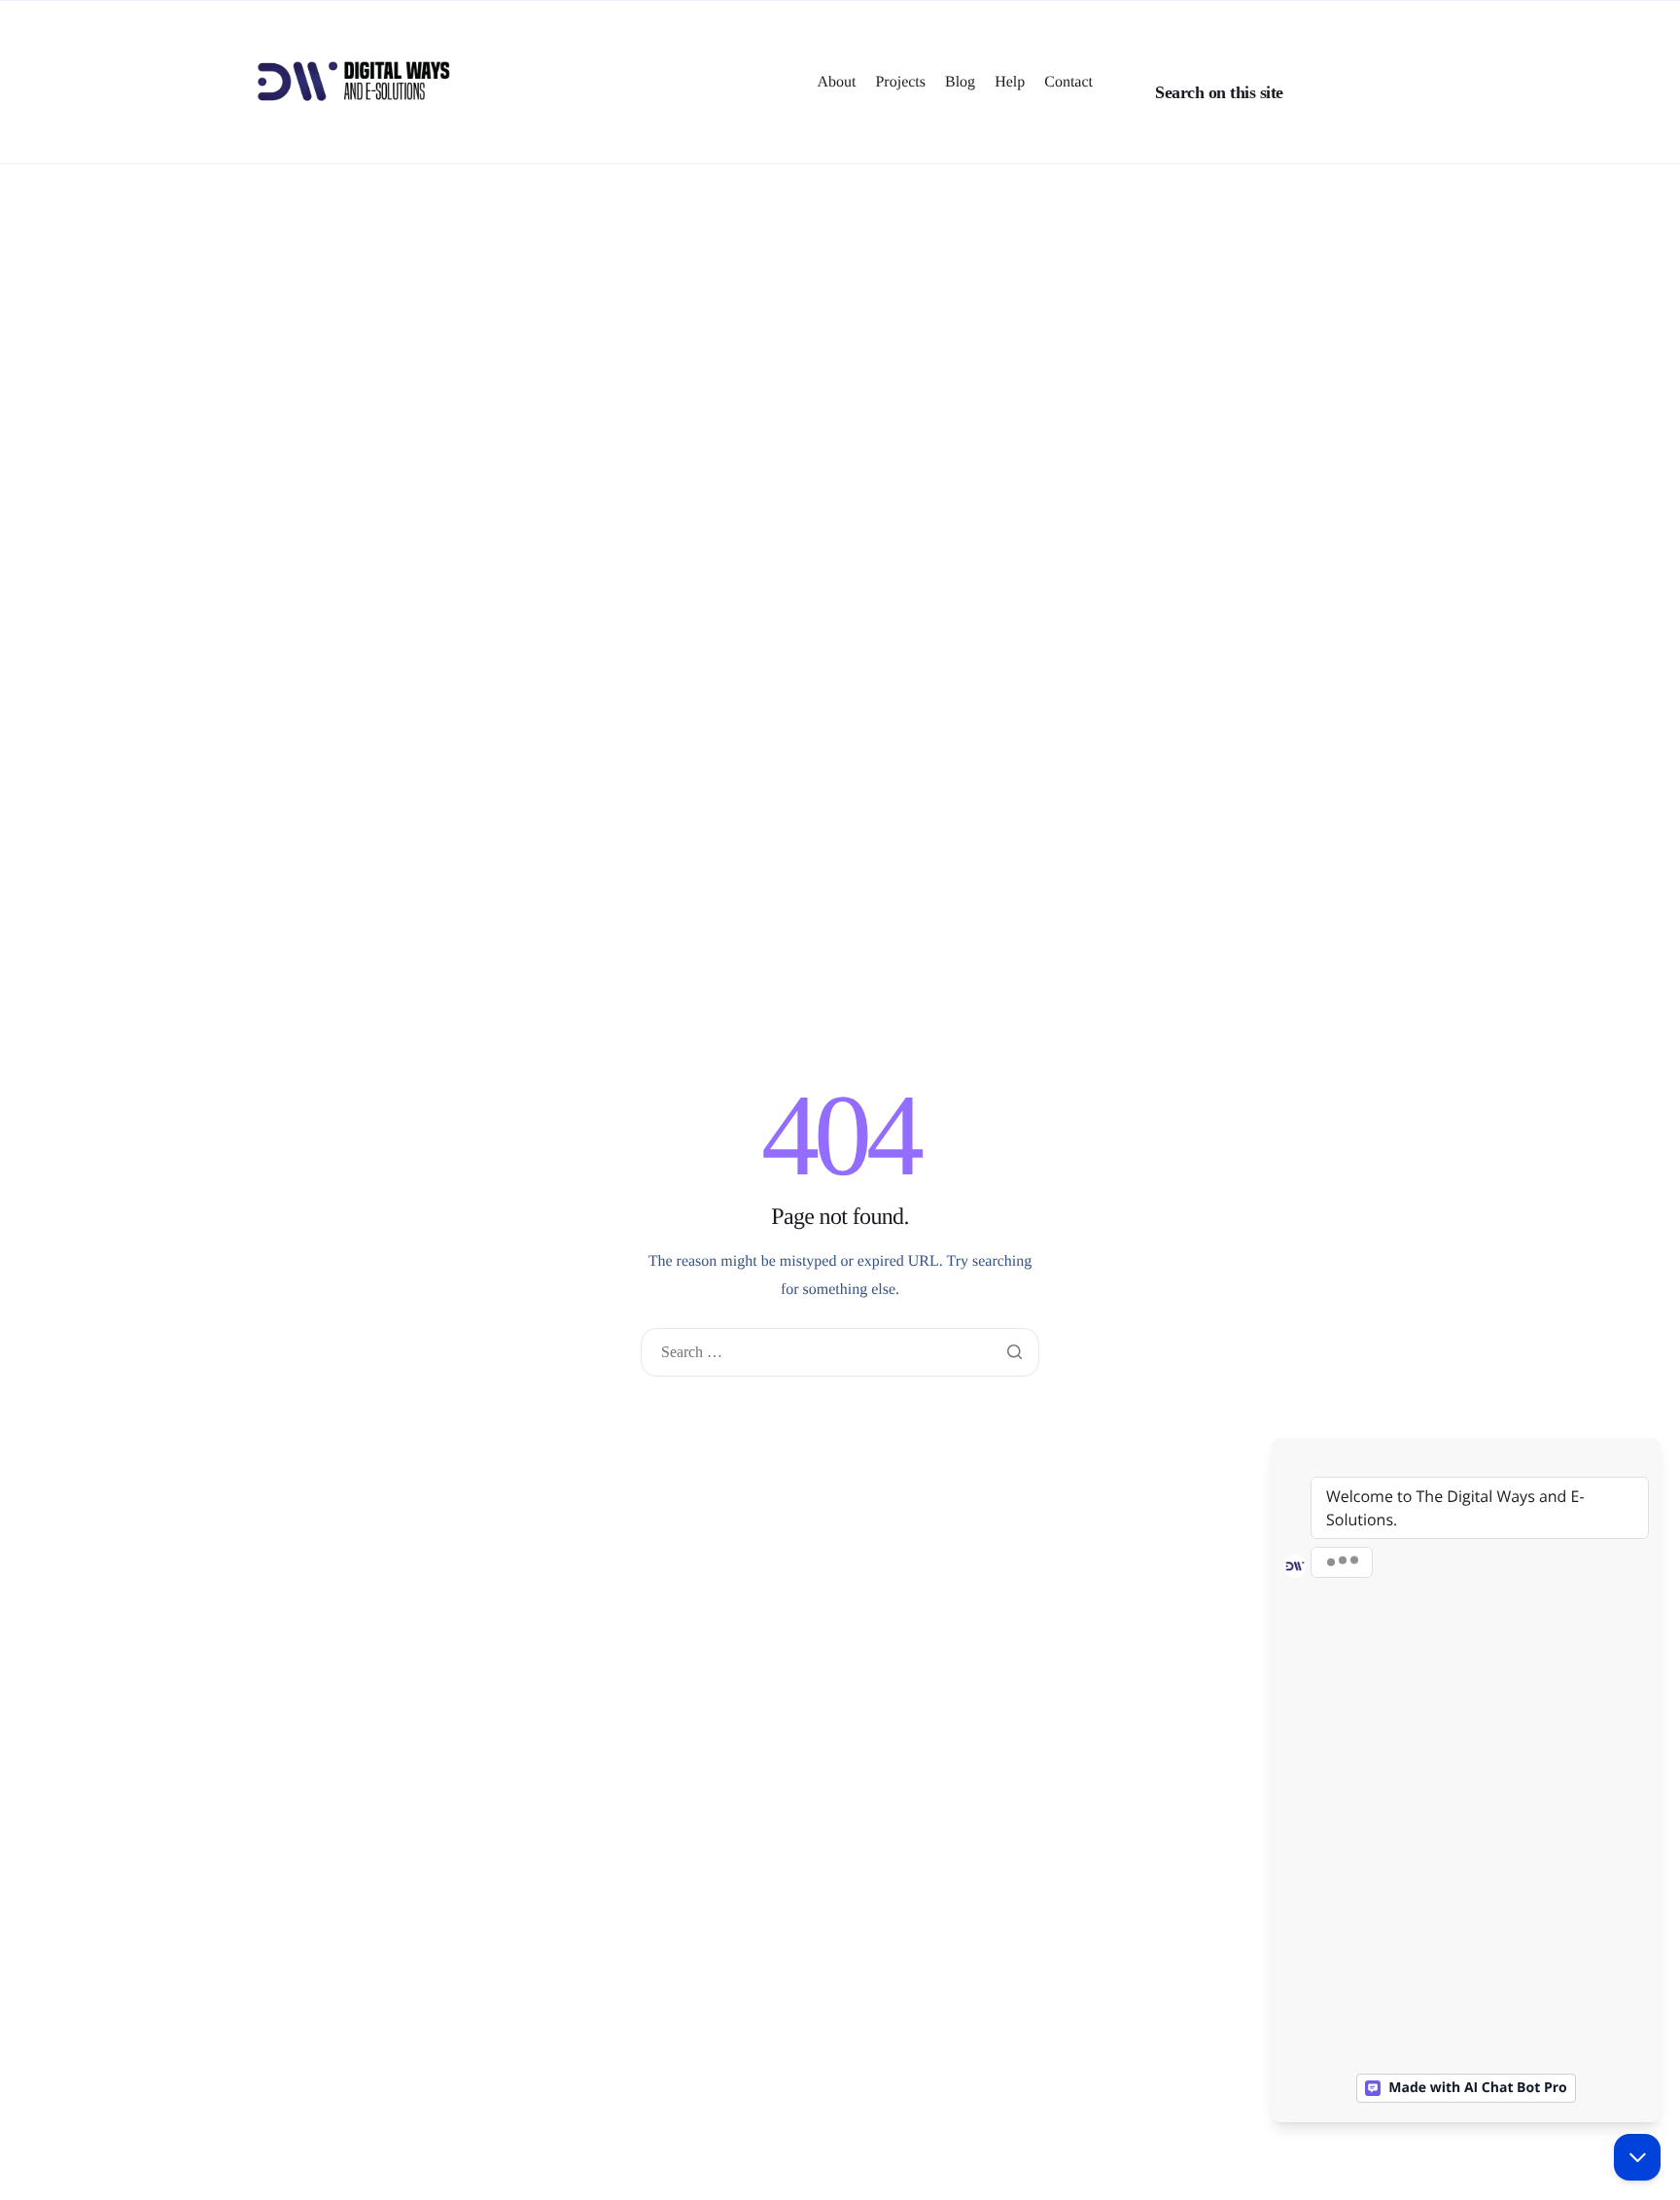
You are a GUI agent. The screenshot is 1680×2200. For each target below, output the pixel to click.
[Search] (1376, 92)
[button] (1120, 20)
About (836, 83)
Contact (1068, 83)
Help (1010, 83)
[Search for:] (840, 1353)
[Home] (354, 81)
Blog (960, 83)
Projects (900, 83)
